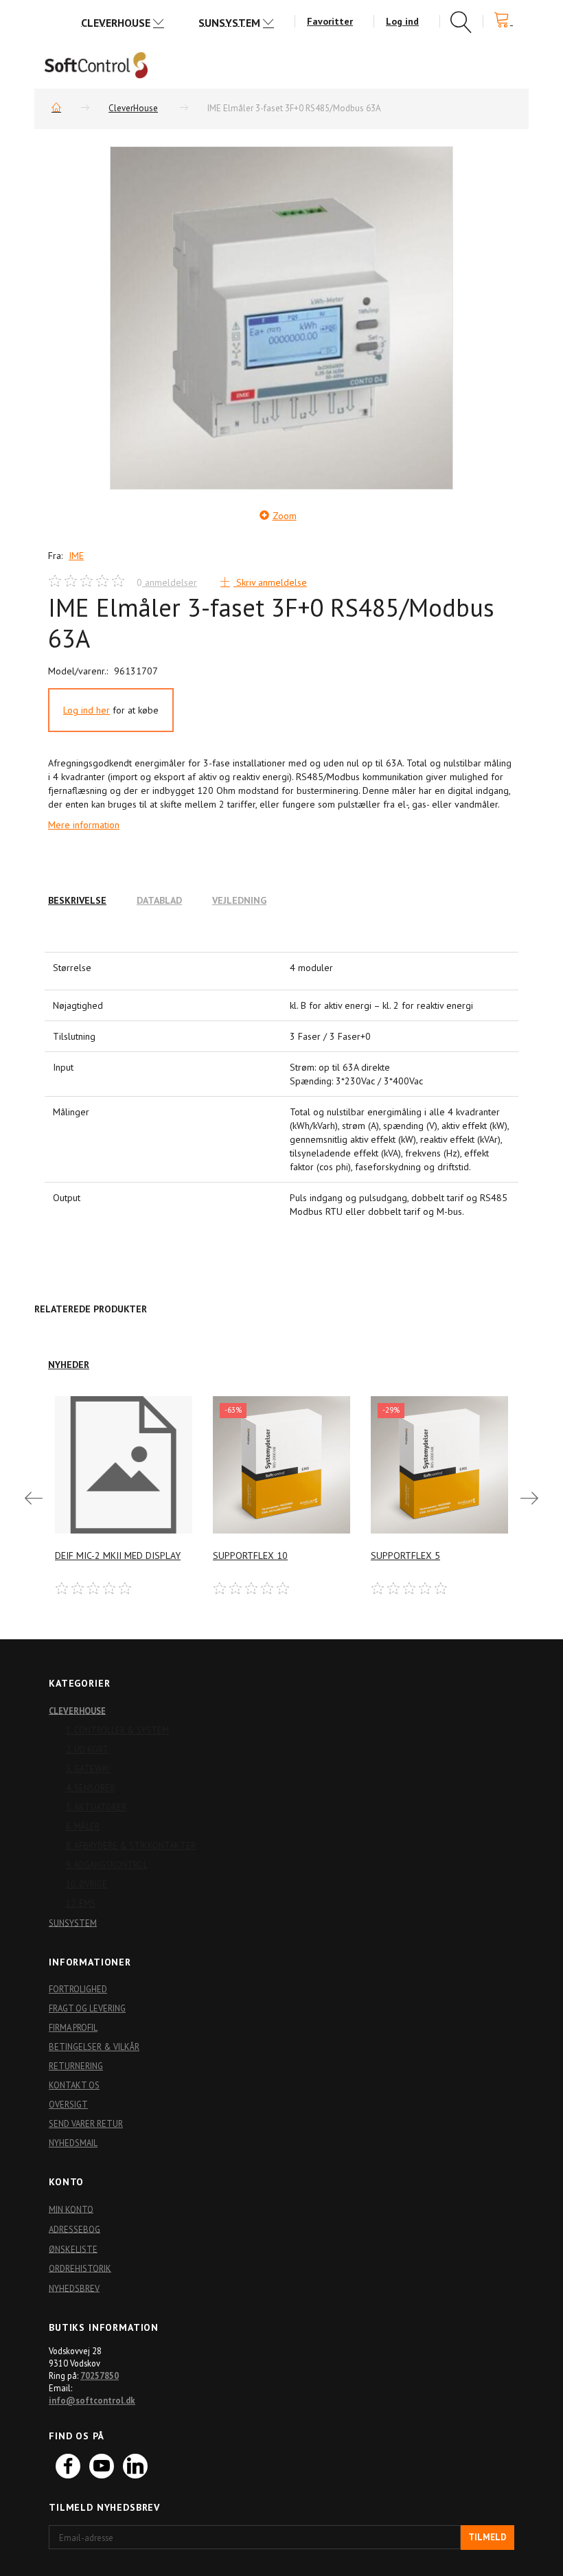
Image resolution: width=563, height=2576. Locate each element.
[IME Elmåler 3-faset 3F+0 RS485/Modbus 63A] (281, 318)
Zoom (285, 516)
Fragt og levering (87, 2008)
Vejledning (239, 900)
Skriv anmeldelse (270, 582)
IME (76, 556)
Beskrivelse (77, 900)
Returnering (76, 2066)
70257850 (100, 2375)
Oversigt (68, 2104)
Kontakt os (74, 2085)
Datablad (159, 900)
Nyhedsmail (73, 2143)
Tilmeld (487, 2537)
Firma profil (73, 2027)
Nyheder (69, 1365)
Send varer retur (86, 2123)
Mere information (84, 825)
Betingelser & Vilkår (94, 2047)
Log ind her (87, 710)
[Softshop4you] (96, 65)
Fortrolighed (78, 1989)
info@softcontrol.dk (92, 2400)
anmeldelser (167, 582)
